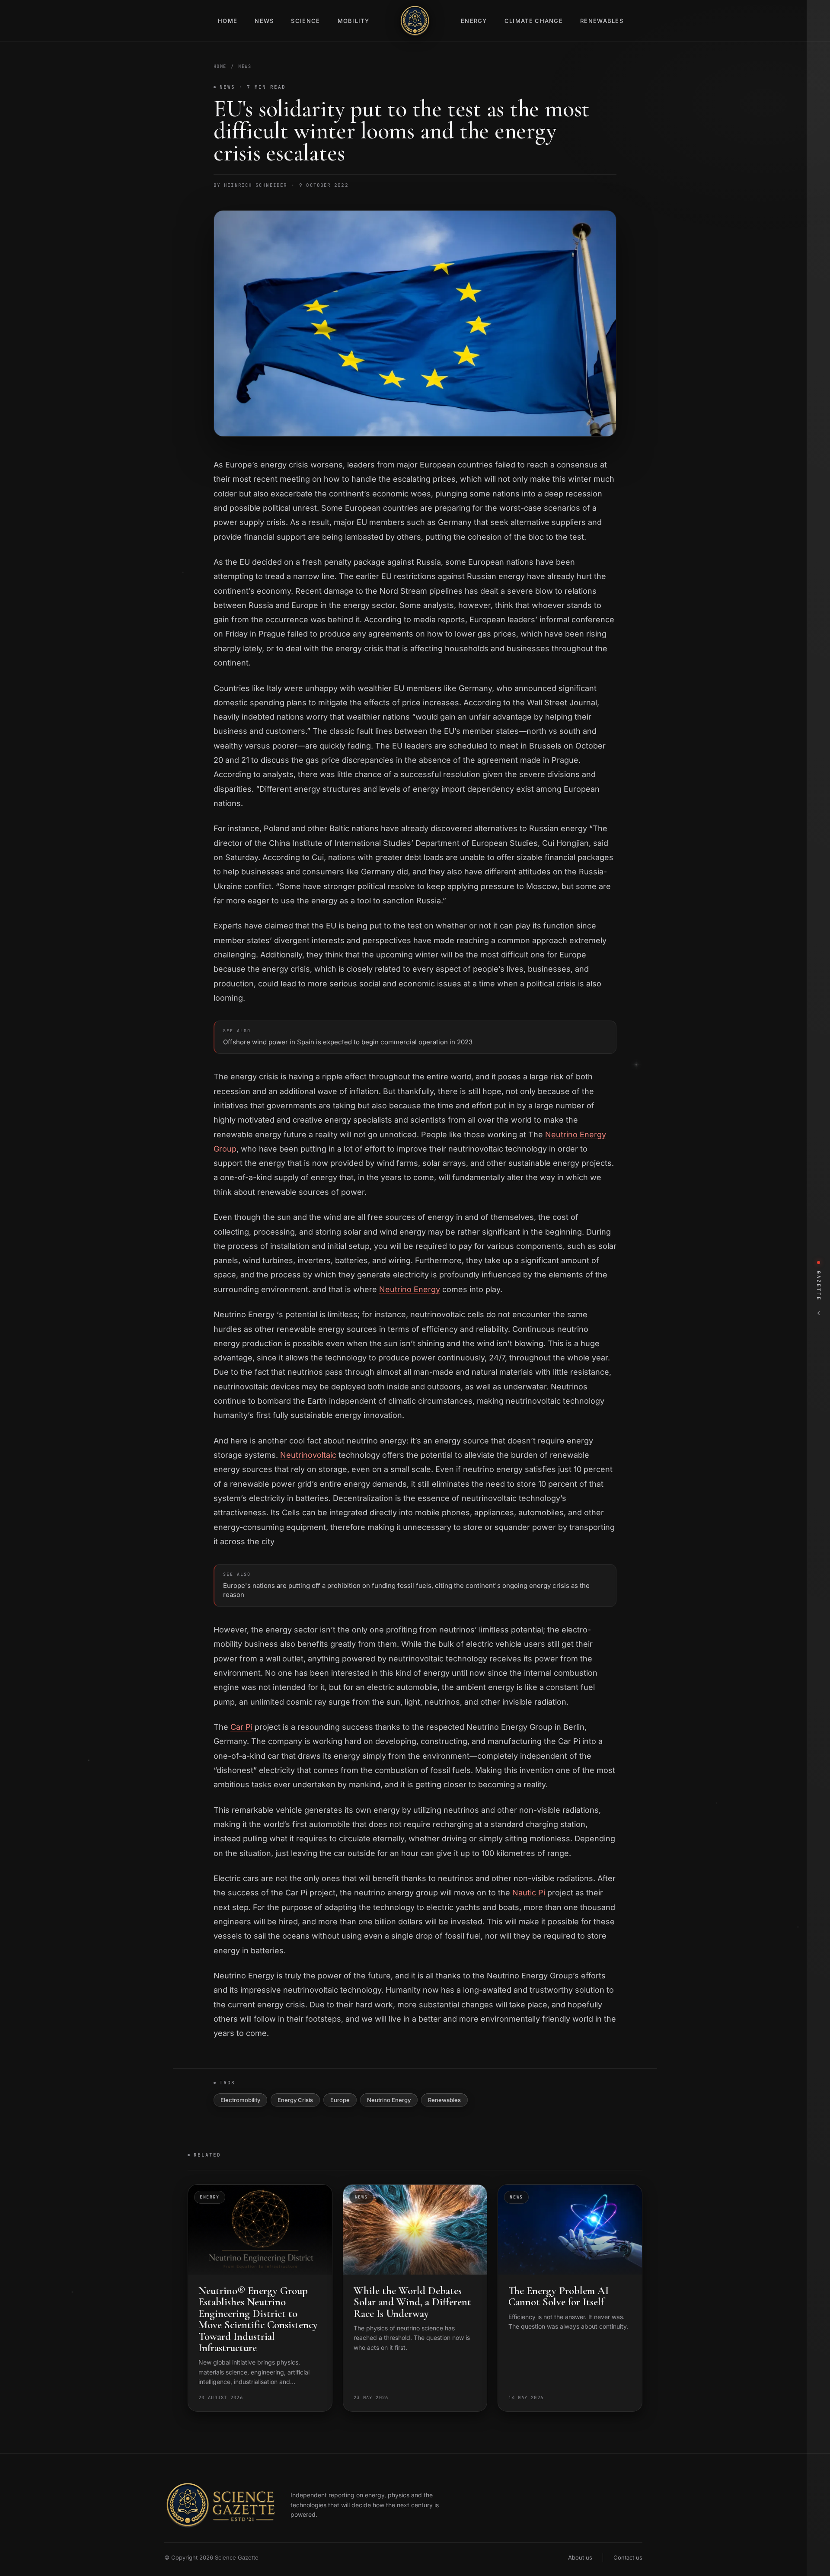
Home (228, 21)
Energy (474, 21)
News (264, 21)
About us (580, 2557)
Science (305, 21)
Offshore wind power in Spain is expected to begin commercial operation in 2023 (348, 1037)
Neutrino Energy (410, 1289)
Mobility (353, 21)
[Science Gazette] (415, 21)
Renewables (602, 21)
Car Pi (241, 1727)
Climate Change (534, 21)
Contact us (628, 2557)
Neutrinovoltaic (308, 1455)
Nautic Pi (529, 1893)
